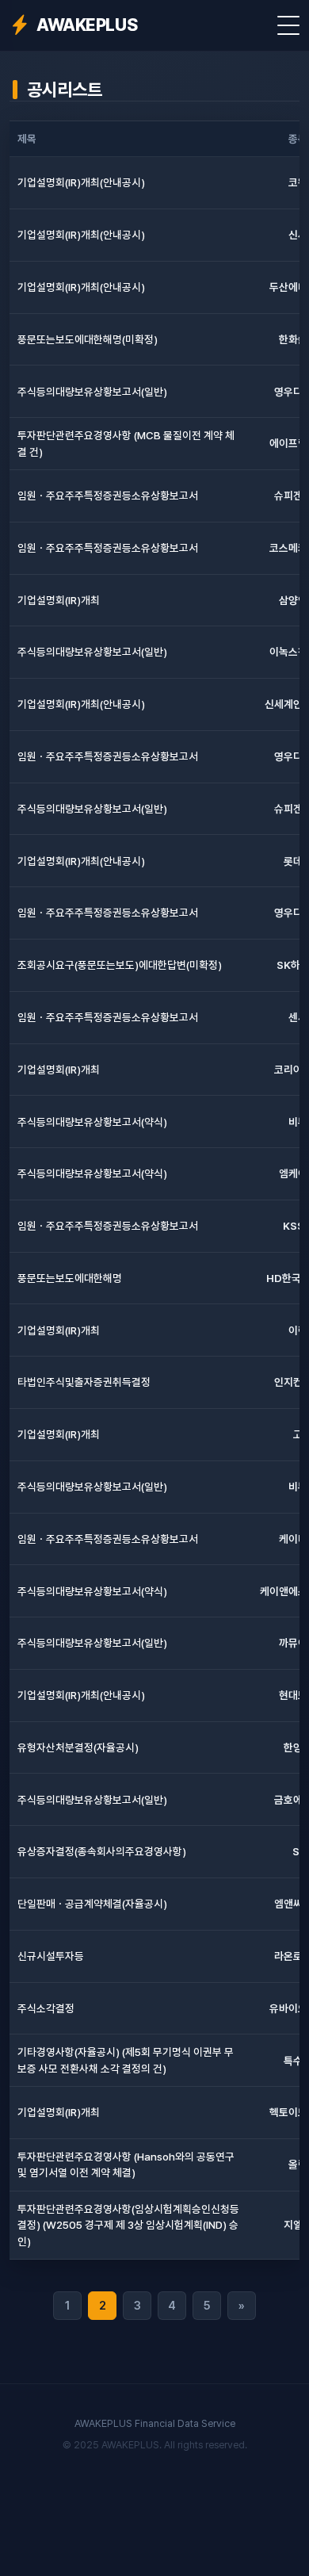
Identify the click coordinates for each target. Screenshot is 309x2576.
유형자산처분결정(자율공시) (78, 1747)
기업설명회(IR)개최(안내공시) (81, 182)
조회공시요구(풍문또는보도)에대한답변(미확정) (120, 965)
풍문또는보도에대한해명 (70, 1278)
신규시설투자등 (51, 1956)
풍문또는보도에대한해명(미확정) (88, 339)
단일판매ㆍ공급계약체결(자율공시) (92, 1904)
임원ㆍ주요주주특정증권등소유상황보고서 (108, 496)
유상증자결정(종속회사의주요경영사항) (102, 1851)
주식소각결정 (46, 2008)
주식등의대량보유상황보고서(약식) (92, 1122)
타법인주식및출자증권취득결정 (84, 1382)
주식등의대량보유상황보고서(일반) (92, 392)
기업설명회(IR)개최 (59, 600)
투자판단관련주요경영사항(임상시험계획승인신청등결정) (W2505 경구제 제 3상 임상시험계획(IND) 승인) (128, 2225)
